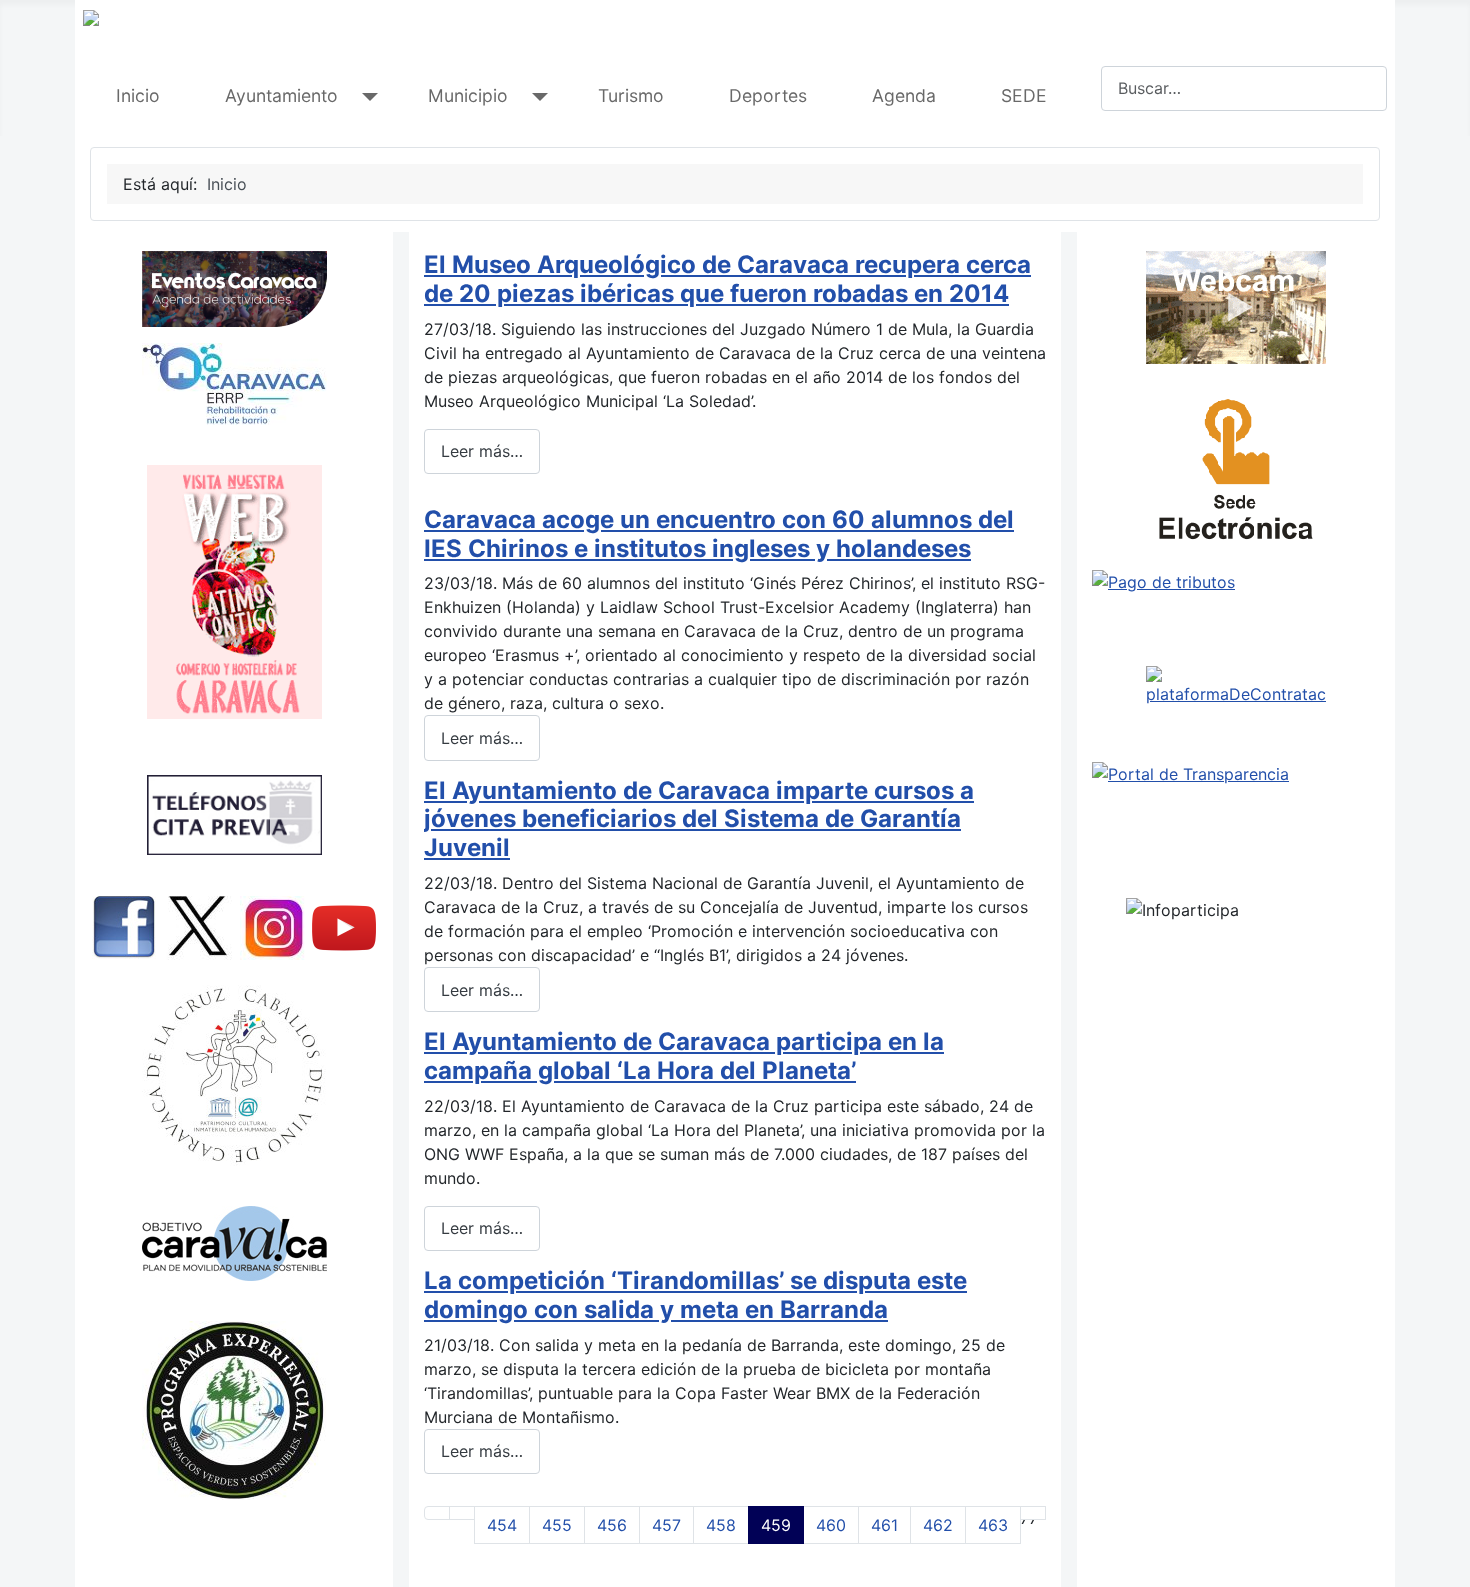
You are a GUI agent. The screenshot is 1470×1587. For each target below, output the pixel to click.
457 (666, 1525)
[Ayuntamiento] (365, 96)
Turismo (631, 95)
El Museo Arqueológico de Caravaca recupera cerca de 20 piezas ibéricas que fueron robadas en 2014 (727, 279)
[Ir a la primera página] (437, 1513)
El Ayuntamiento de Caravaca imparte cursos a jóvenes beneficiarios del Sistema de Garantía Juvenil (699, 819)
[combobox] (1244, 88)
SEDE (1024, 95)
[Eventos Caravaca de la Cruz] (234, 289)
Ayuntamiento (281, 95)
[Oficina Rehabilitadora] (234, 384)
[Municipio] (535, 96)
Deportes (768, 95)
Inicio (138, 95)
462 (938, 1525)
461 (884, 1525)
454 (502, 1525)
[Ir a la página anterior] (462, 1513)
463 (993, 1525)
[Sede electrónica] (1236, 475)
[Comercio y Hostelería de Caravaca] (234, 592)
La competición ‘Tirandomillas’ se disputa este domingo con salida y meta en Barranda (695, 1295)
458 (721, 1525)
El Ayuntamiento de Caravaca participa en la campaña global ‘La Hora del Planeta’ (684, 1056)
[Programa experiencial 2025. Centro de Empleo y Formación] (234, 1410)
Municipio (468, 95)
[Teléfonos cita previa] (234, 815)
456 (612, 1525)
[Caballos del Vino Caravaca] (234, 1075)
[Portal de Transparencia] (1236, 774)
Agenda (904, 95)
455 (557, 1525)
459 (776, 1525)
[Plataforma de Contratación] (1236, 686)
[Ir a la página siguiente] (1033, 1513)
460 (831, 1525)
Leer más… (482, 451)
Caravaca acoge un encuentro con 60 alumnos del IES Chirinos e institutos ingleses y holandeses (719, 534)
